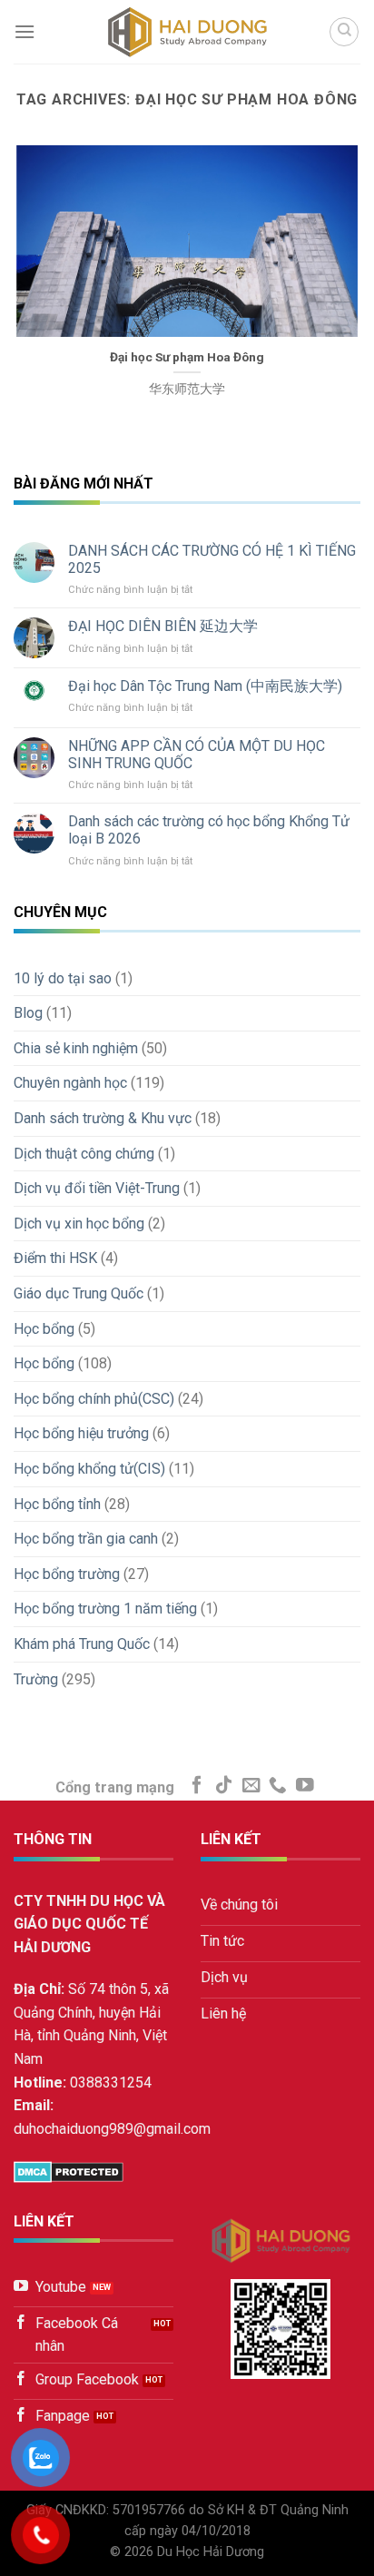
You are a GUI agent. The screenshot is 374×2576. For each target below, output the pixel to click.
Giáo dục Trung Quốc (79, 1293)
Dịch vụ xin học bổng (79, 1224)
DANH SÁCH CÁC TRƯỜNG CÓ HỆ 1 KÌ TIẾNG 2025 (212, 559)
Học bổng (44, 1329)
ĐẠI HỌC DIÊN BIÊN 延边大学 (163, 626)
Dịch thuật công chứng (84, 1154)
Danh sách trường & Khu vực (103, 1118)
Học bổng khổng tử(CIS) (89, 1469)
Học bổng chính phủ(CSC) (94, 1399)
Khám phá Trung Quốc (82, 1644)
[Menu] (25, 31)
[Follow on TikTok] (224, 1786)
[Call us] (278, 1786)
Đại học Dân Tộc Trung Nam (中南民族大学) (205, 686)
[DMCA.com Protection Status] (69, 2171)
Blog (28, 1013)
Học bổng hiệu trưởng (81, 1433)
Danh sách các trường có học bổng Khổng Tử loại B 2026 (209, 830)
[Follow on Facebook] (197, 1786)
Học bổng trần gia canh (86, 1539)
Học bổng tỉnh (57, 1504)
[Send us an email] (251, 1786)
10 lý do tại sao (63, 978)
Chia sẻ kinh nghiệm (76, 1048)
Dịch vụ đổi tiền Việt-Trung (97, 1188)
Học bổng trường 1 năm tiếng (105, 1609)
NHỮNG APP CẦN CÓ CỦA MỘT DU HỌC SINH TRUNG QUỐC (197, 755)
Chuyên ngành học (70, 1083)
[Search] (344, 32)
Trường (36, 1679)
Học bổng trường (67, 1574)
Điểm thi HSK (55, 1258)
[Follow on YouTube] (305, 1786)
